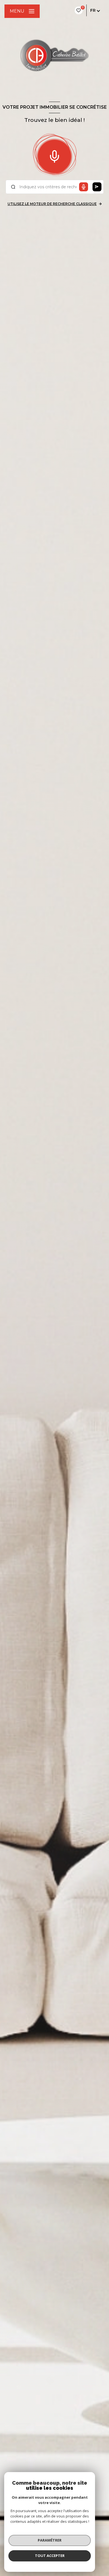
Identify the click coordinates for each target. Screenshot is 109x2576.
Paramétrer (50, 2540)
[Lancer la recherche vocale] (54, 155)
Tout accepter (50, 2556)
